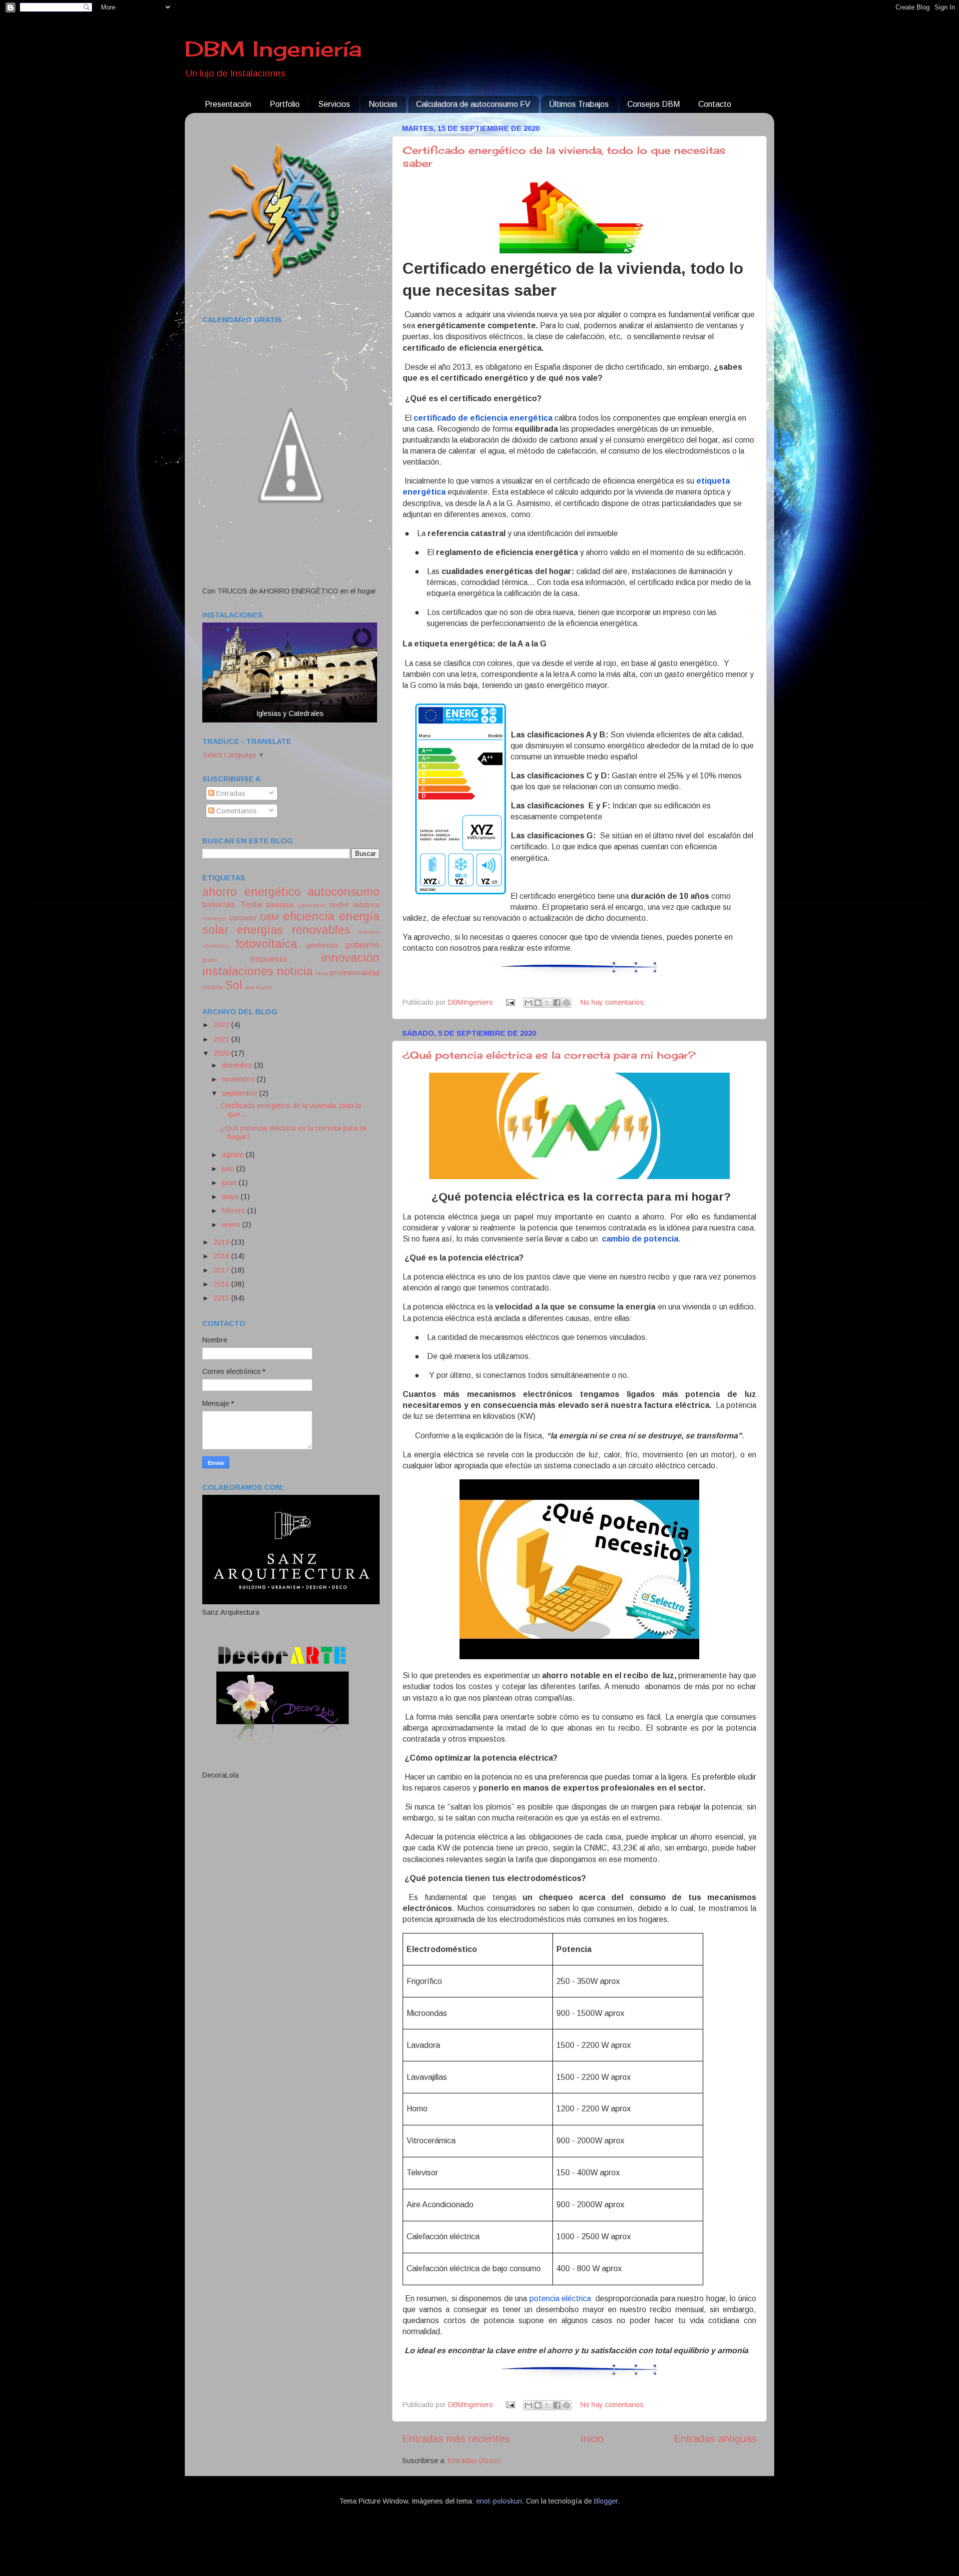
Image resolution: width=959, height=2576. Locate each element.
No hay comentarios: (613, 1002)
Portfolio (285, 104)
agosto (234, 1155)
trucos (264, 987)
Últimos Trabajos (579, 104)
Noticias (383, 104)
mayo (231, 1197)
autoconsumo (344, 892)
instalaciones (238, 971)
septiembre (240, 1093)
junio (230, 1183)
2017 (222, 1270)
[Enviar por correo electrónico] (528, 1003)
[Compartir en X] (547, 1003)
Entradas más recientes (456, 2439)
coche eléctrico (355, 905)
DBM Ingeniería (273, 49)
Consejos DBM (654, 104)
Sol (234, 985)
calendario (312, 905)
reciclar (213, 987)
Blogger (606, 2501)
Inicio (592, 2439)
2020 (222, 1053)
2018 (222, 1256)
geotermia (322, 945)
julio (229, 1169)
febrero (235, 1211)
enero (232, 1225)
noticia (295, 971)
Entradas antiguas (715, 2439)
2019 (222, 1242)
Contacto (715, 104)
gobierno (362, 945)
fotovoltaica (266, 944)
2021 (222, 1039)
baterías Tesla (232, 904)
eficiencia (309, 916)
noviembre (239, 1079)
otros (322, 973)
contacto (243, 918)
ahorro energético (251, 892)
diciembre (238, 1065)
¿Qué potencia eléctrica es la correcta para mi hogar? (549, 1055)
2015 (222, 1298)
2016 (222, 1284)
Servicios (334, 104)
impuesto (269, 959)
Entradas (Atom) (474, 2461)
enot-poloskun (499, 2501)
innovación (350, 958)
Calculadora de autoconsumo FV (473, 104)
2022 (222, 1025)
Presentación (228, 104)
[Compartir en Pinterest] (566, 1003)
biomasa (280, 905)
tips (250, 987)
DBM (269, 917)
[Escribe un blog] (538, 1003)
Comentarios (236, 811)
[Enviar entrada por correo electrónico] (509, 1002)
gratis (210, 960)
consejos (214, 918)
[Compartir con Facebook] (557, 1003)
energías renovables (293, 930)
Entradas (230, 793)
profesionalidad (355, 973)
